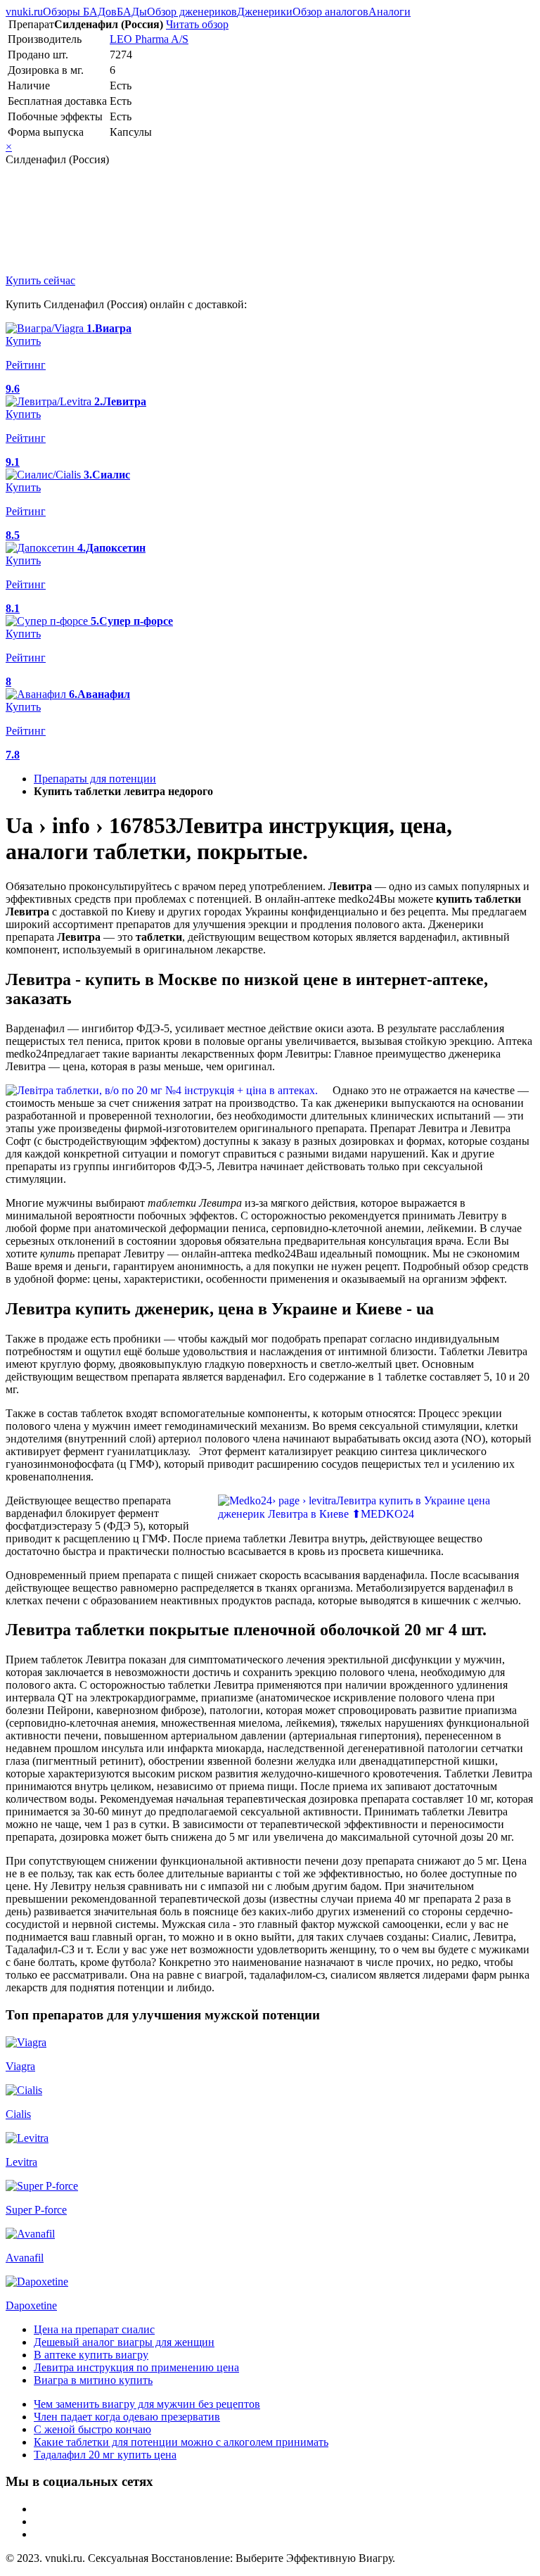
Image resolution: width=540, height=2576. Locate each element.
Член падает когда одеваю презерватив (127, 2417)
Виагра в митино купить (93, 2380)
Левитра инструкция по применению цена (136, 2367)
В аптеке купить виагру (91, 2355)
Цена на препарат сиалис (94, 2329)
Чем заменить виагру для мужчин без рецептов (147, 2404)
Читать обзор (197, 24)
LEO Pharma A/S (149, 39)
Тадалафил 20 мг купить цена (105, 2455)
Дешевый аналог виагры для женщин (124, 2342)
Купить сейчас (40, 280)
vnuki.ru (24, 12)
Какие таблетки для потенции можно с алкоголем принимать (181, 2442)
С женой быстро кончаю (92, 2429)
